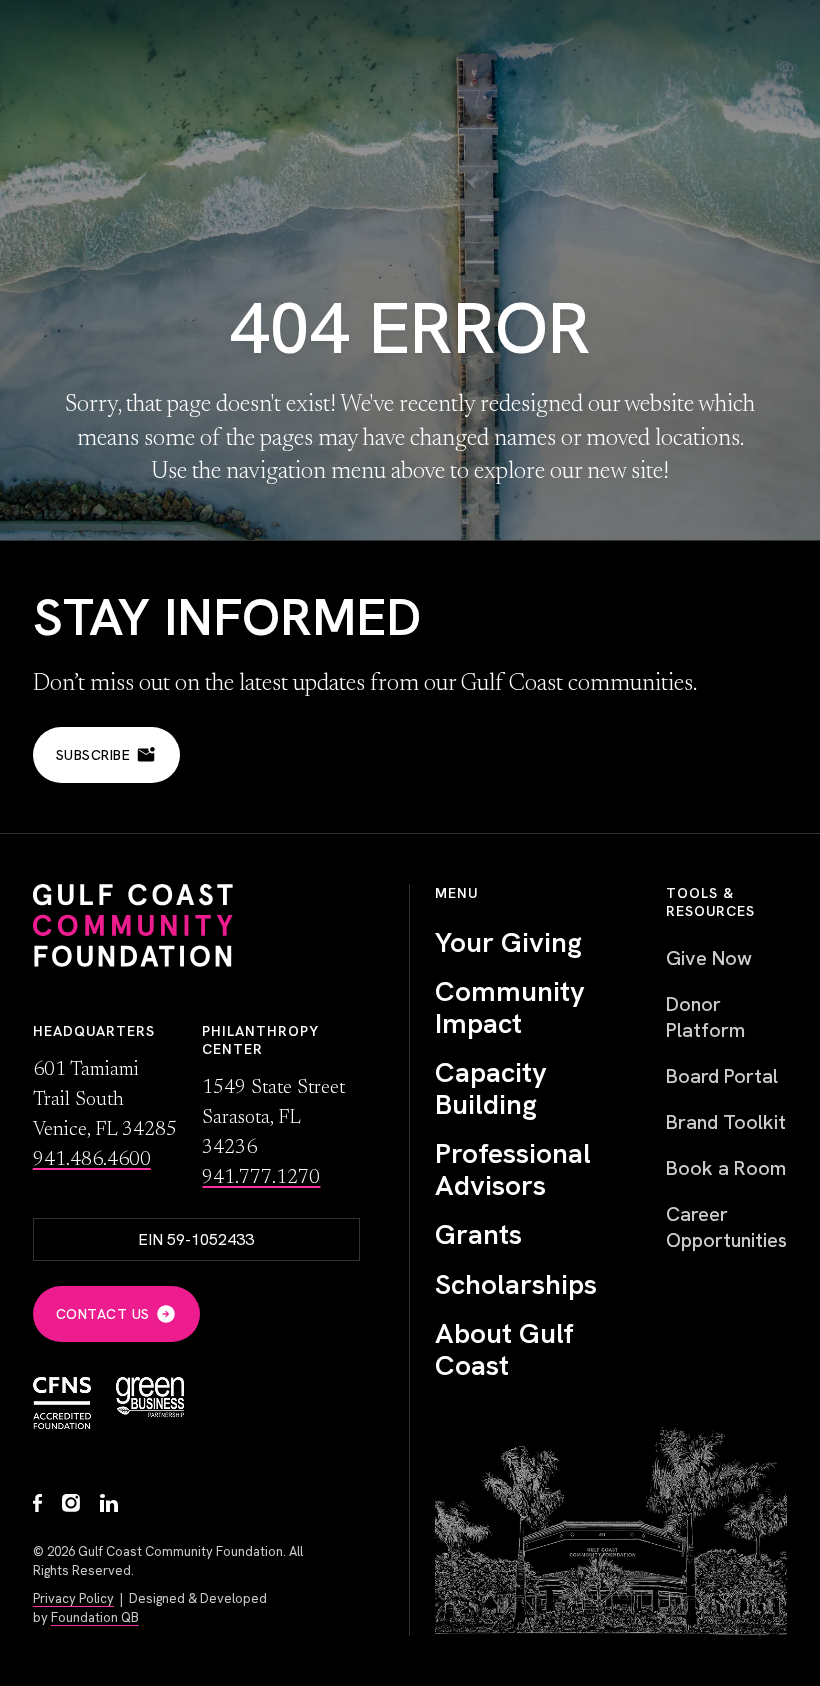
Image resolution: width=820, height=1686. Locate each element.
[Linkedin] (109, 1505)
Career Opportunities (726, 1227)
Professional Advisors (513, 1169)
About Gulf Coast (504, 1349)
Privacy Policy (73, 1598)
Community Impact (510, 1007)
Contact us (103, 1314)
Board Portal (722, 1076)
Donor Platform (705, 1017)
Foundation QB (95, 1617)
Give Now (709, 958)
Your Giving (508, 943)
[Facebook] (37, 1505)
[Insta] (71, 1505)
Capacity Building (491, 1088)
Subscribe (93, 755)
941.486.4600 (92, 1160)
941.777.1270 (261, 1178)
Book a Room (726, 1168)
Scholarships (516, 1285)
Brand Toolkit (726, 1122)
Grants (478, 1235)
